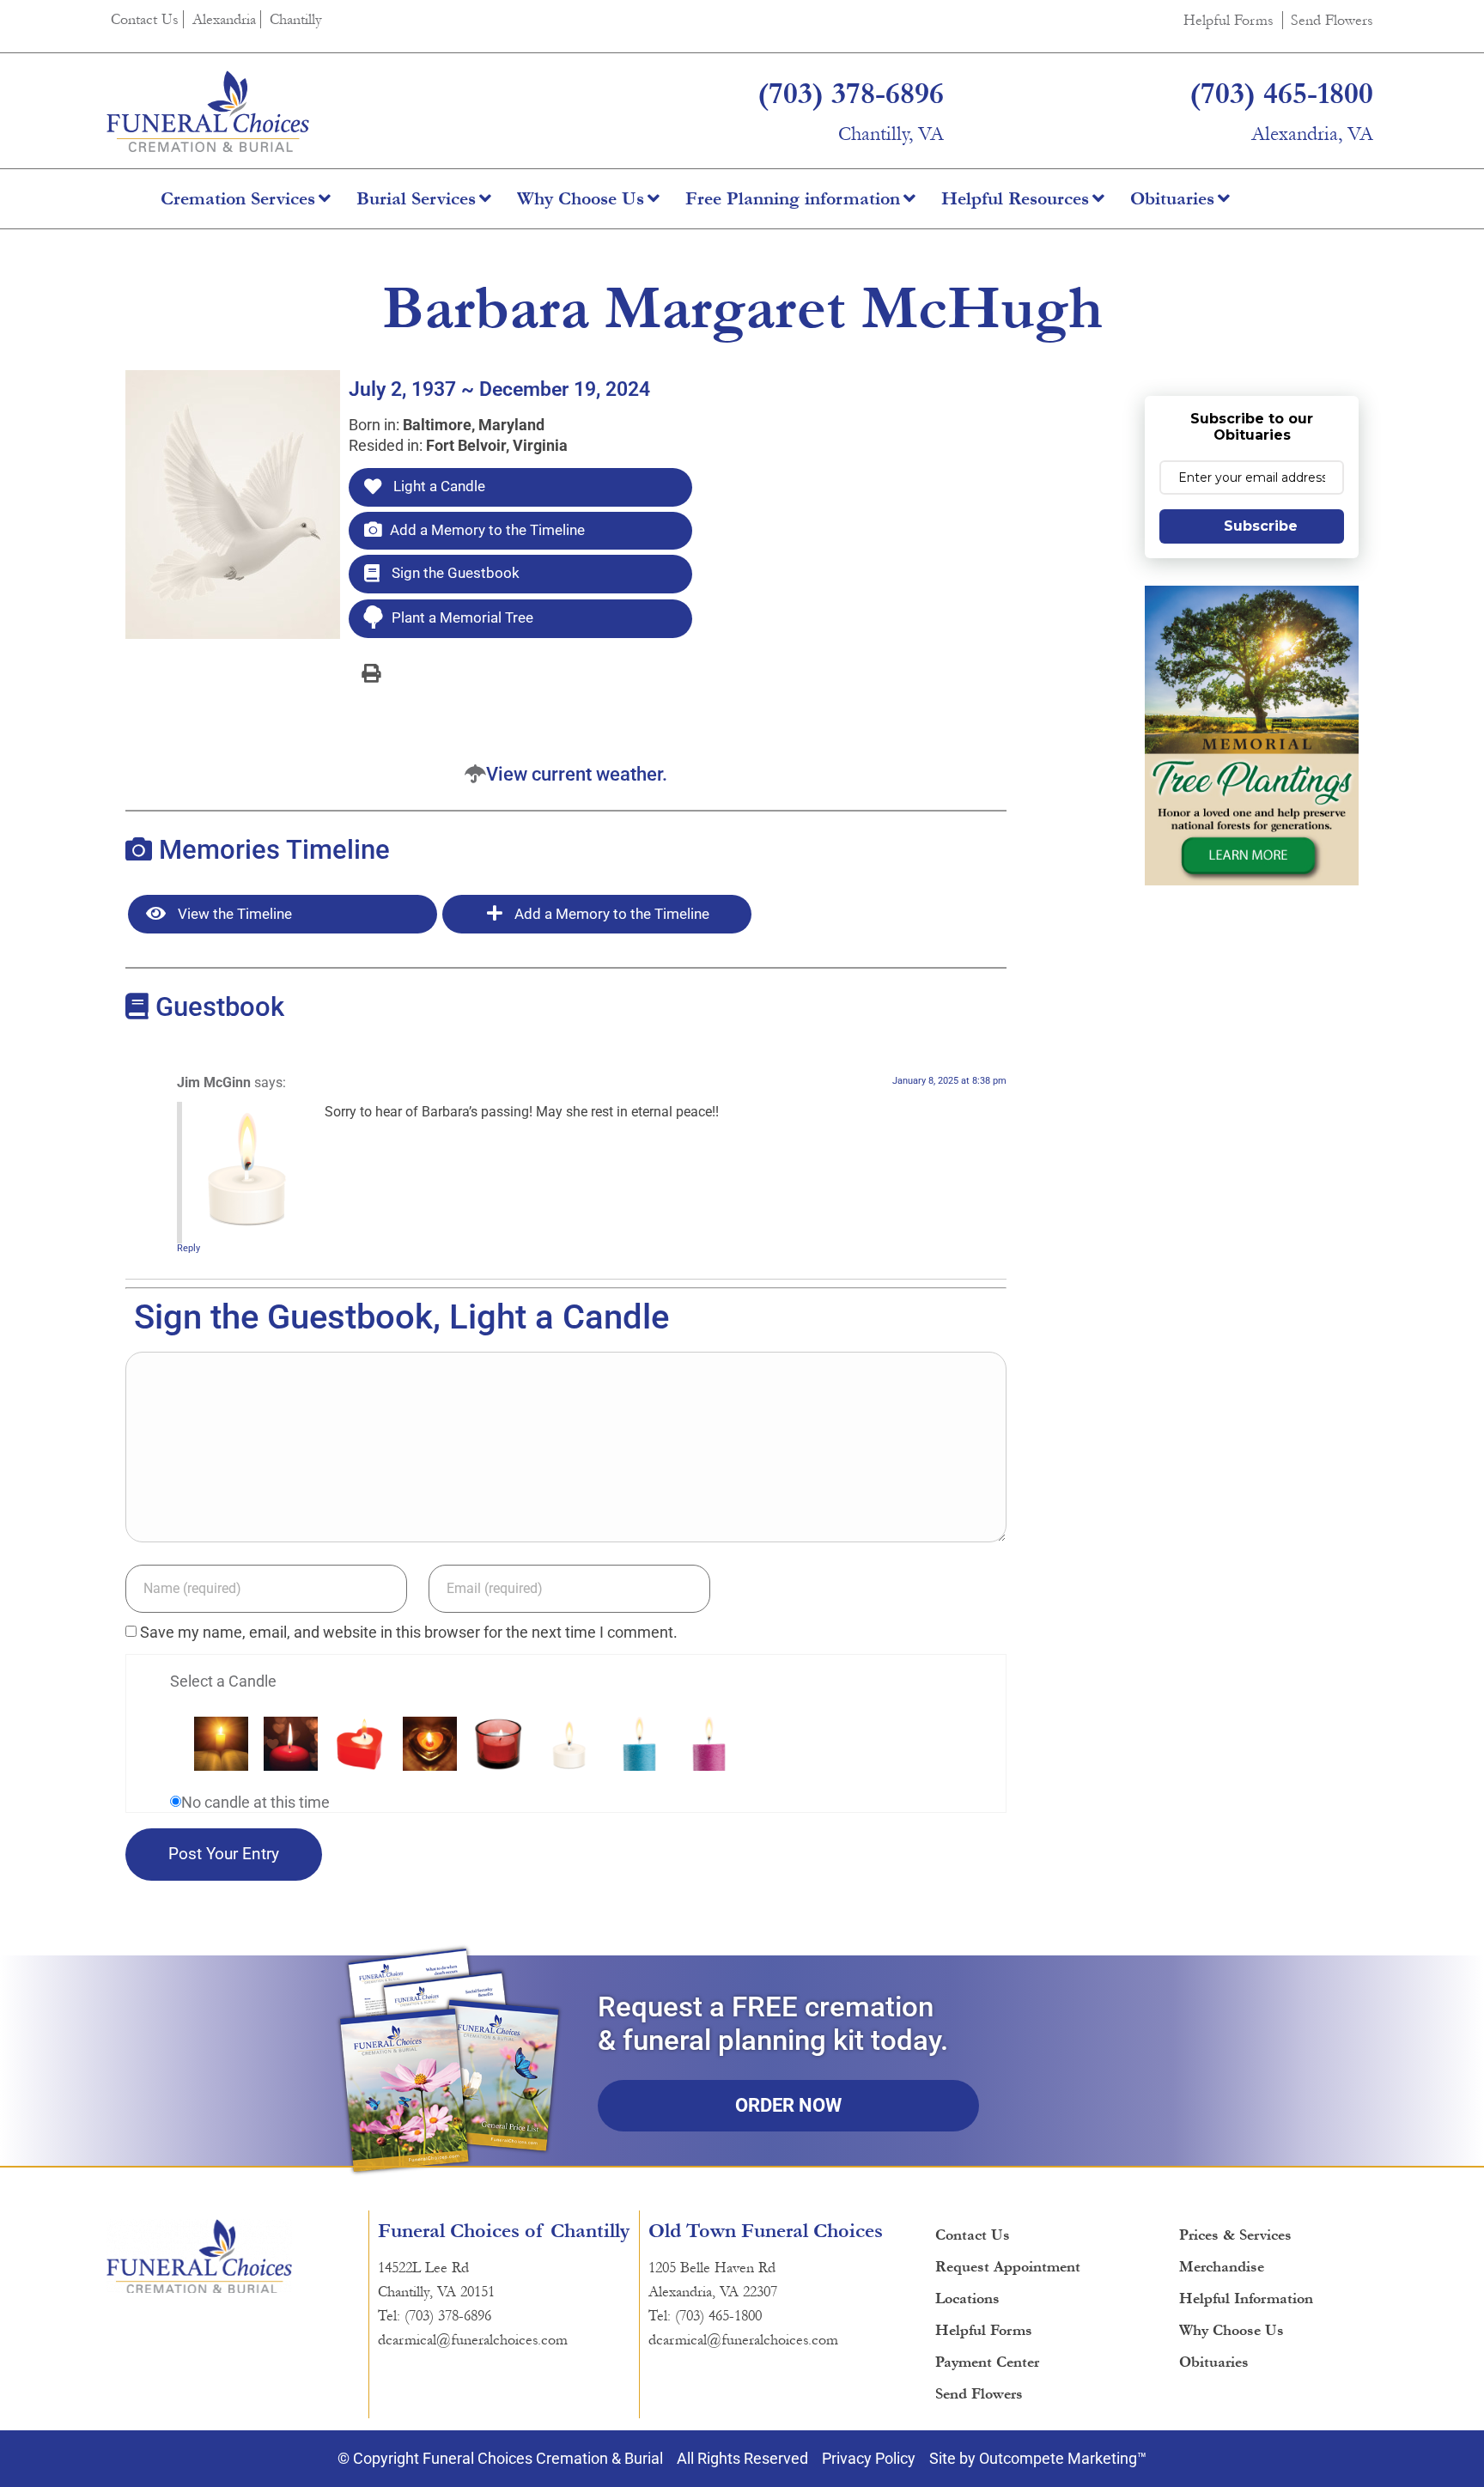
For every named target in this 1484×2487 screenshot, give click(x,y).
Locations (967, 2298)
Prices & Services (1235, 2235)
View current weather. (577, 774)
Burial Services (416, 199)
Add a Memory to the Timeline (487, 530)
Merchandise (1222, 2267)
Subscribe (1261, 526)
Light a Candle (438, 486)
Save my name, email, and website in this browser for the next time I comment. (409, 1633)
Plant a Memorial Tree (462, 617)
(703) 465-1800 (1281, 94)
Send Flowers (1332, 20)
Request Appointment (1008, 2267)
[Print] (371, 672)
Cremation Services (238, 199)
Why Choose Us (581, 199)
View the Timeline (233, 914)
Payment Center (987, 2362)
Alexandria (224, 19)
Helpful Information (1246, 2298)
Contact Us (145, 19)
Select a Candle (223, 1681)
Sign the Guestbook (454, 573)
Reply (189, 1248)
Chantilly (296, 19)
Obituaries (1172, 199)
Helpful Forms (1229, 20)
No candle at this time (255, 1803)
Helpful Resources (1015, 199)
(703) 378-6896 (851, 94)
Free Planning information (793, 199)
